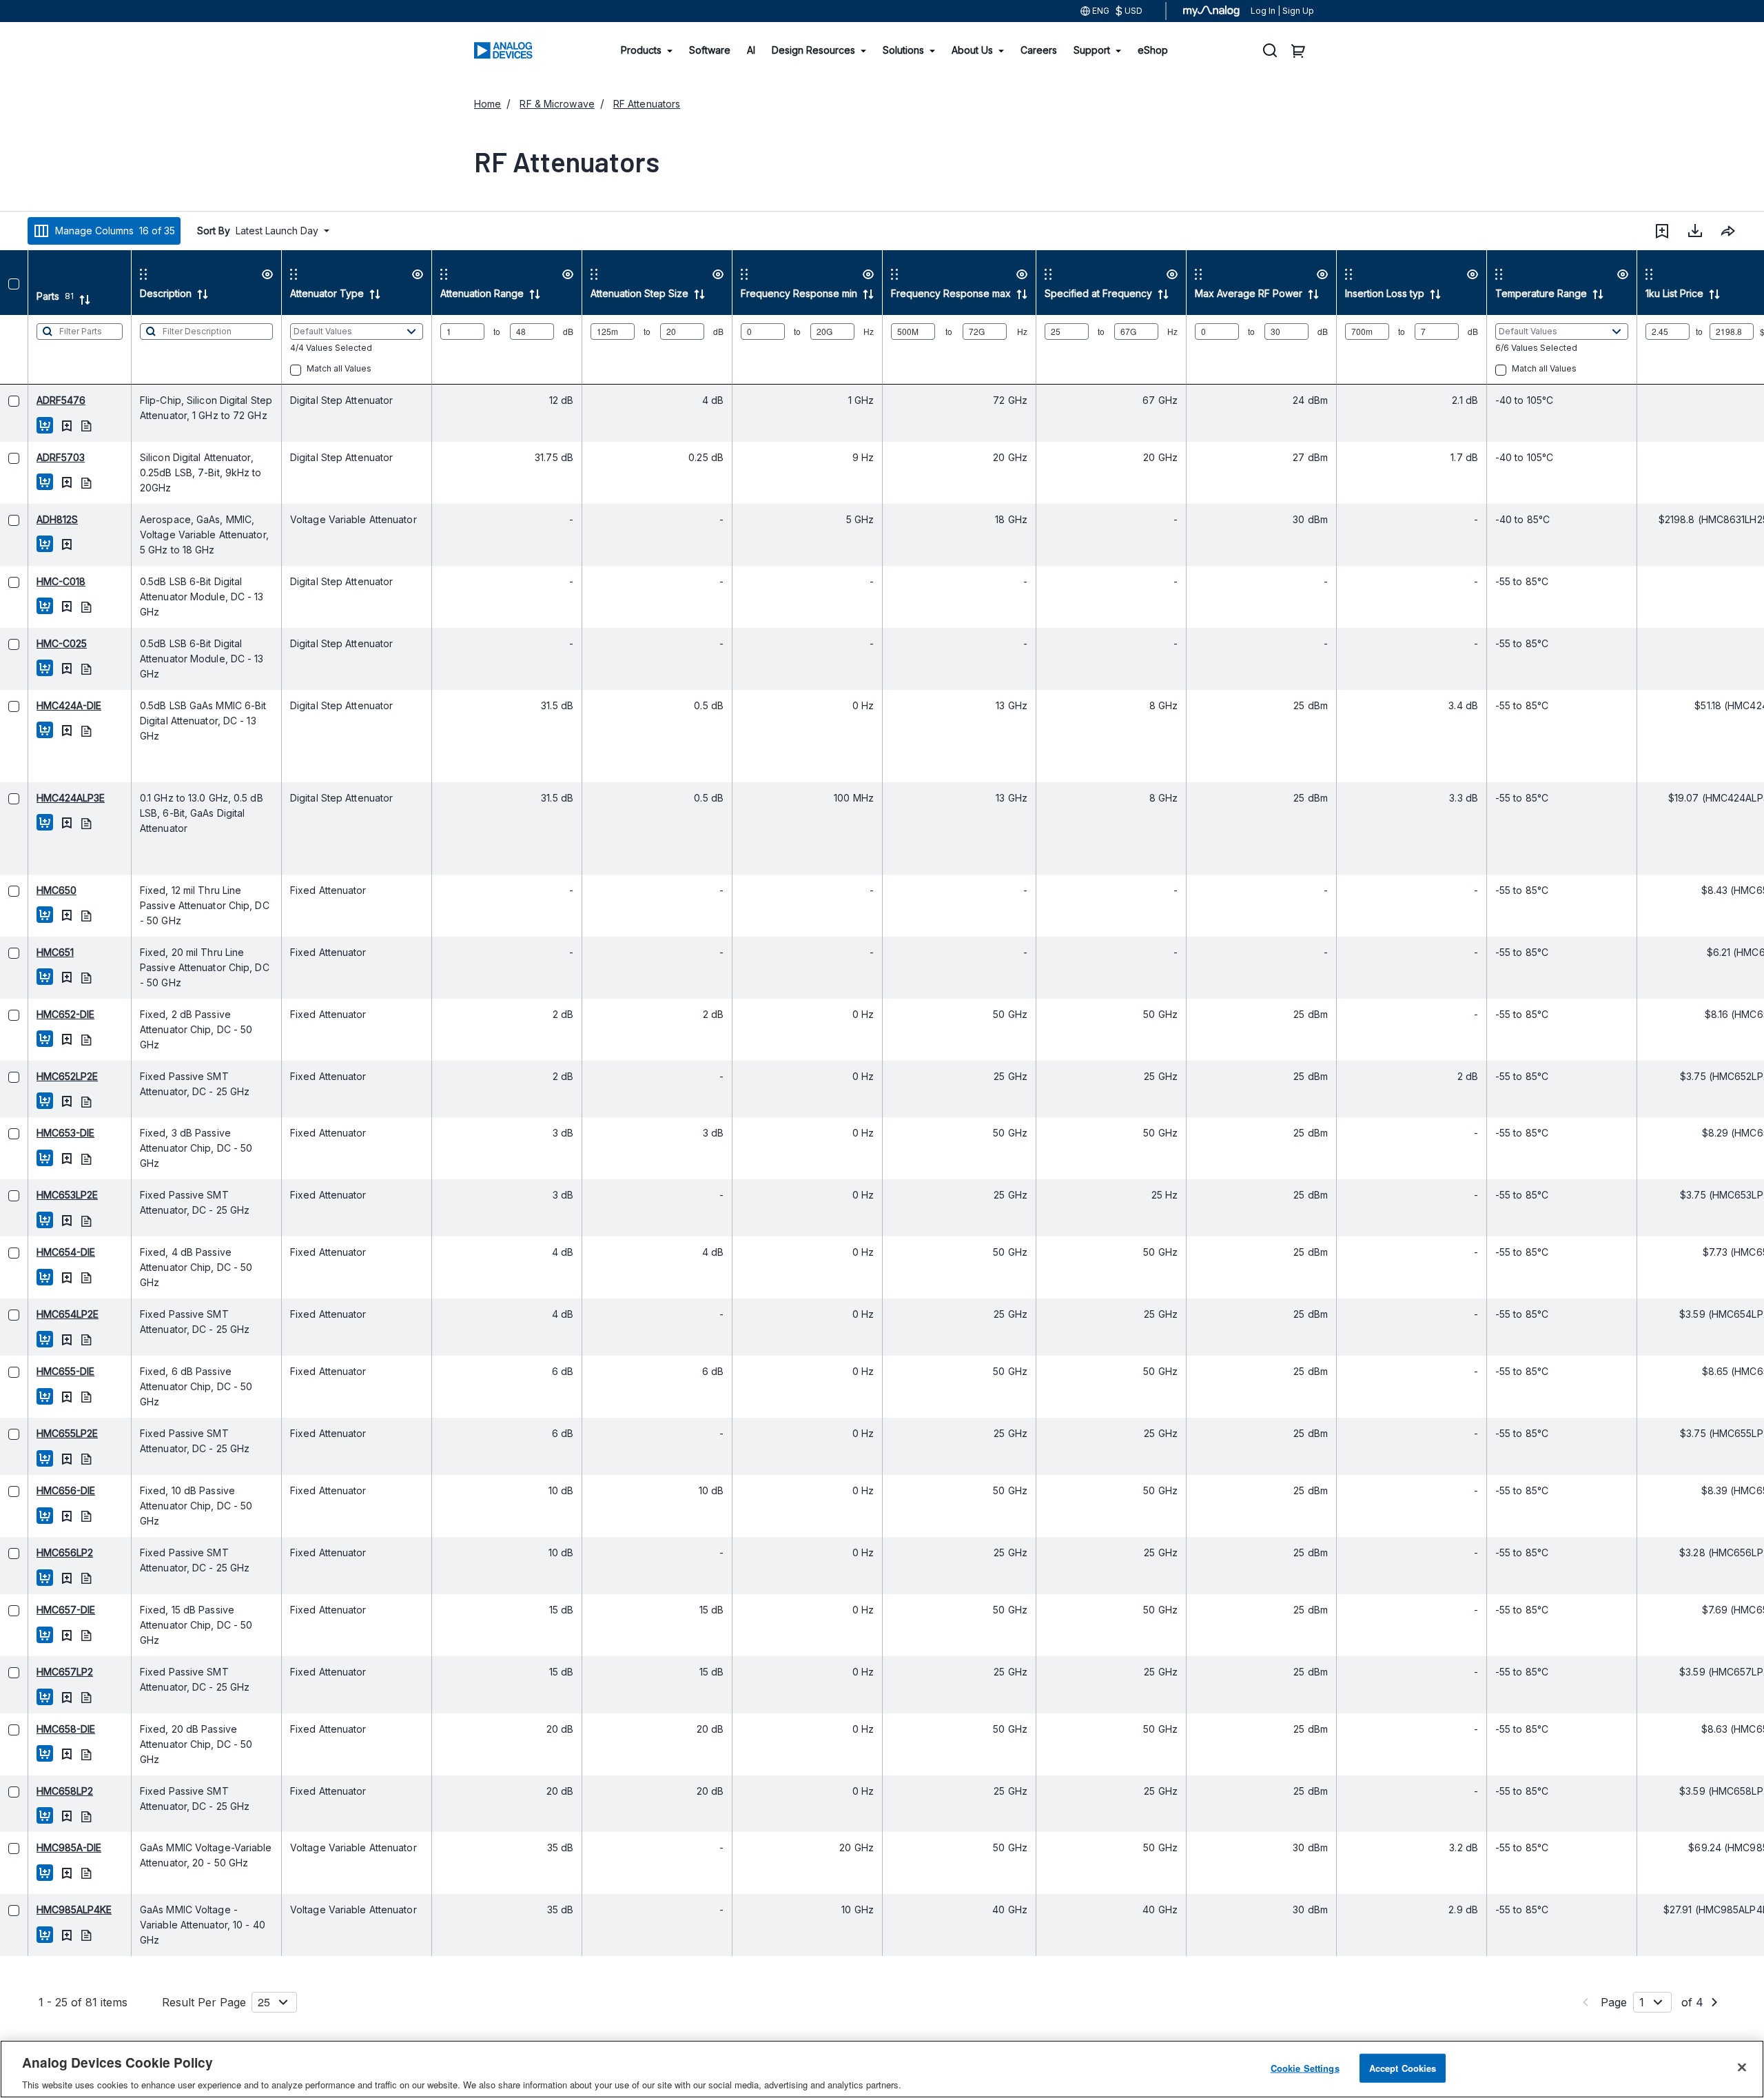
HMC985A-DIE (41, 1847)
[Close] (1742, 2067)
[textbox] (51, 349)
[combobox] (1728, 231)
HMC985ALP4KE (46, 1909)
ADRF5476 (33, 400)
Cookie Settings (1305, 2067)
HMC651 (27, 952)
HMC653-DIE (37, 1133)
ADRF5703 (32, 457)
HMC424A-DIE (41, 705)
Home (488, 104)
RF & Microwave (557, 104)
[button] (1662, 231)
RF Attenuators (647, 104)
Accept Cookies (1403, 2067)
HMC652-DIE (37, 1014)
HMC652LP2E (39, 1076)
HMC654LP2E (39, 1314)
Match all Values (311, 368)
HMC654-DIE (38, 1252)
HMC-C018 (33, 581)
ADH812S (29, 519)
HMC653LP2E (39, 1195)
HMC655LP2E (39, 1433)
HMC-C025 (33, 643)
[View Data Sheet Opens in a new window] (58, 425)
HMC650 (28, 890)
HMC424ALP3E (42, 798)
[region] (882, 2069)
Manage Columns (115, 231)
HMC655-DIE (37, 1371)
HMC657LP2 (37, 1672)
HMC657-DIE (38, 1610)
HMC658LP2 (37, 1791)
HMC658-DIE (38, 1729)
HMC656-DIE (38, 1490)
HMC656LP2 (37, 1552)
